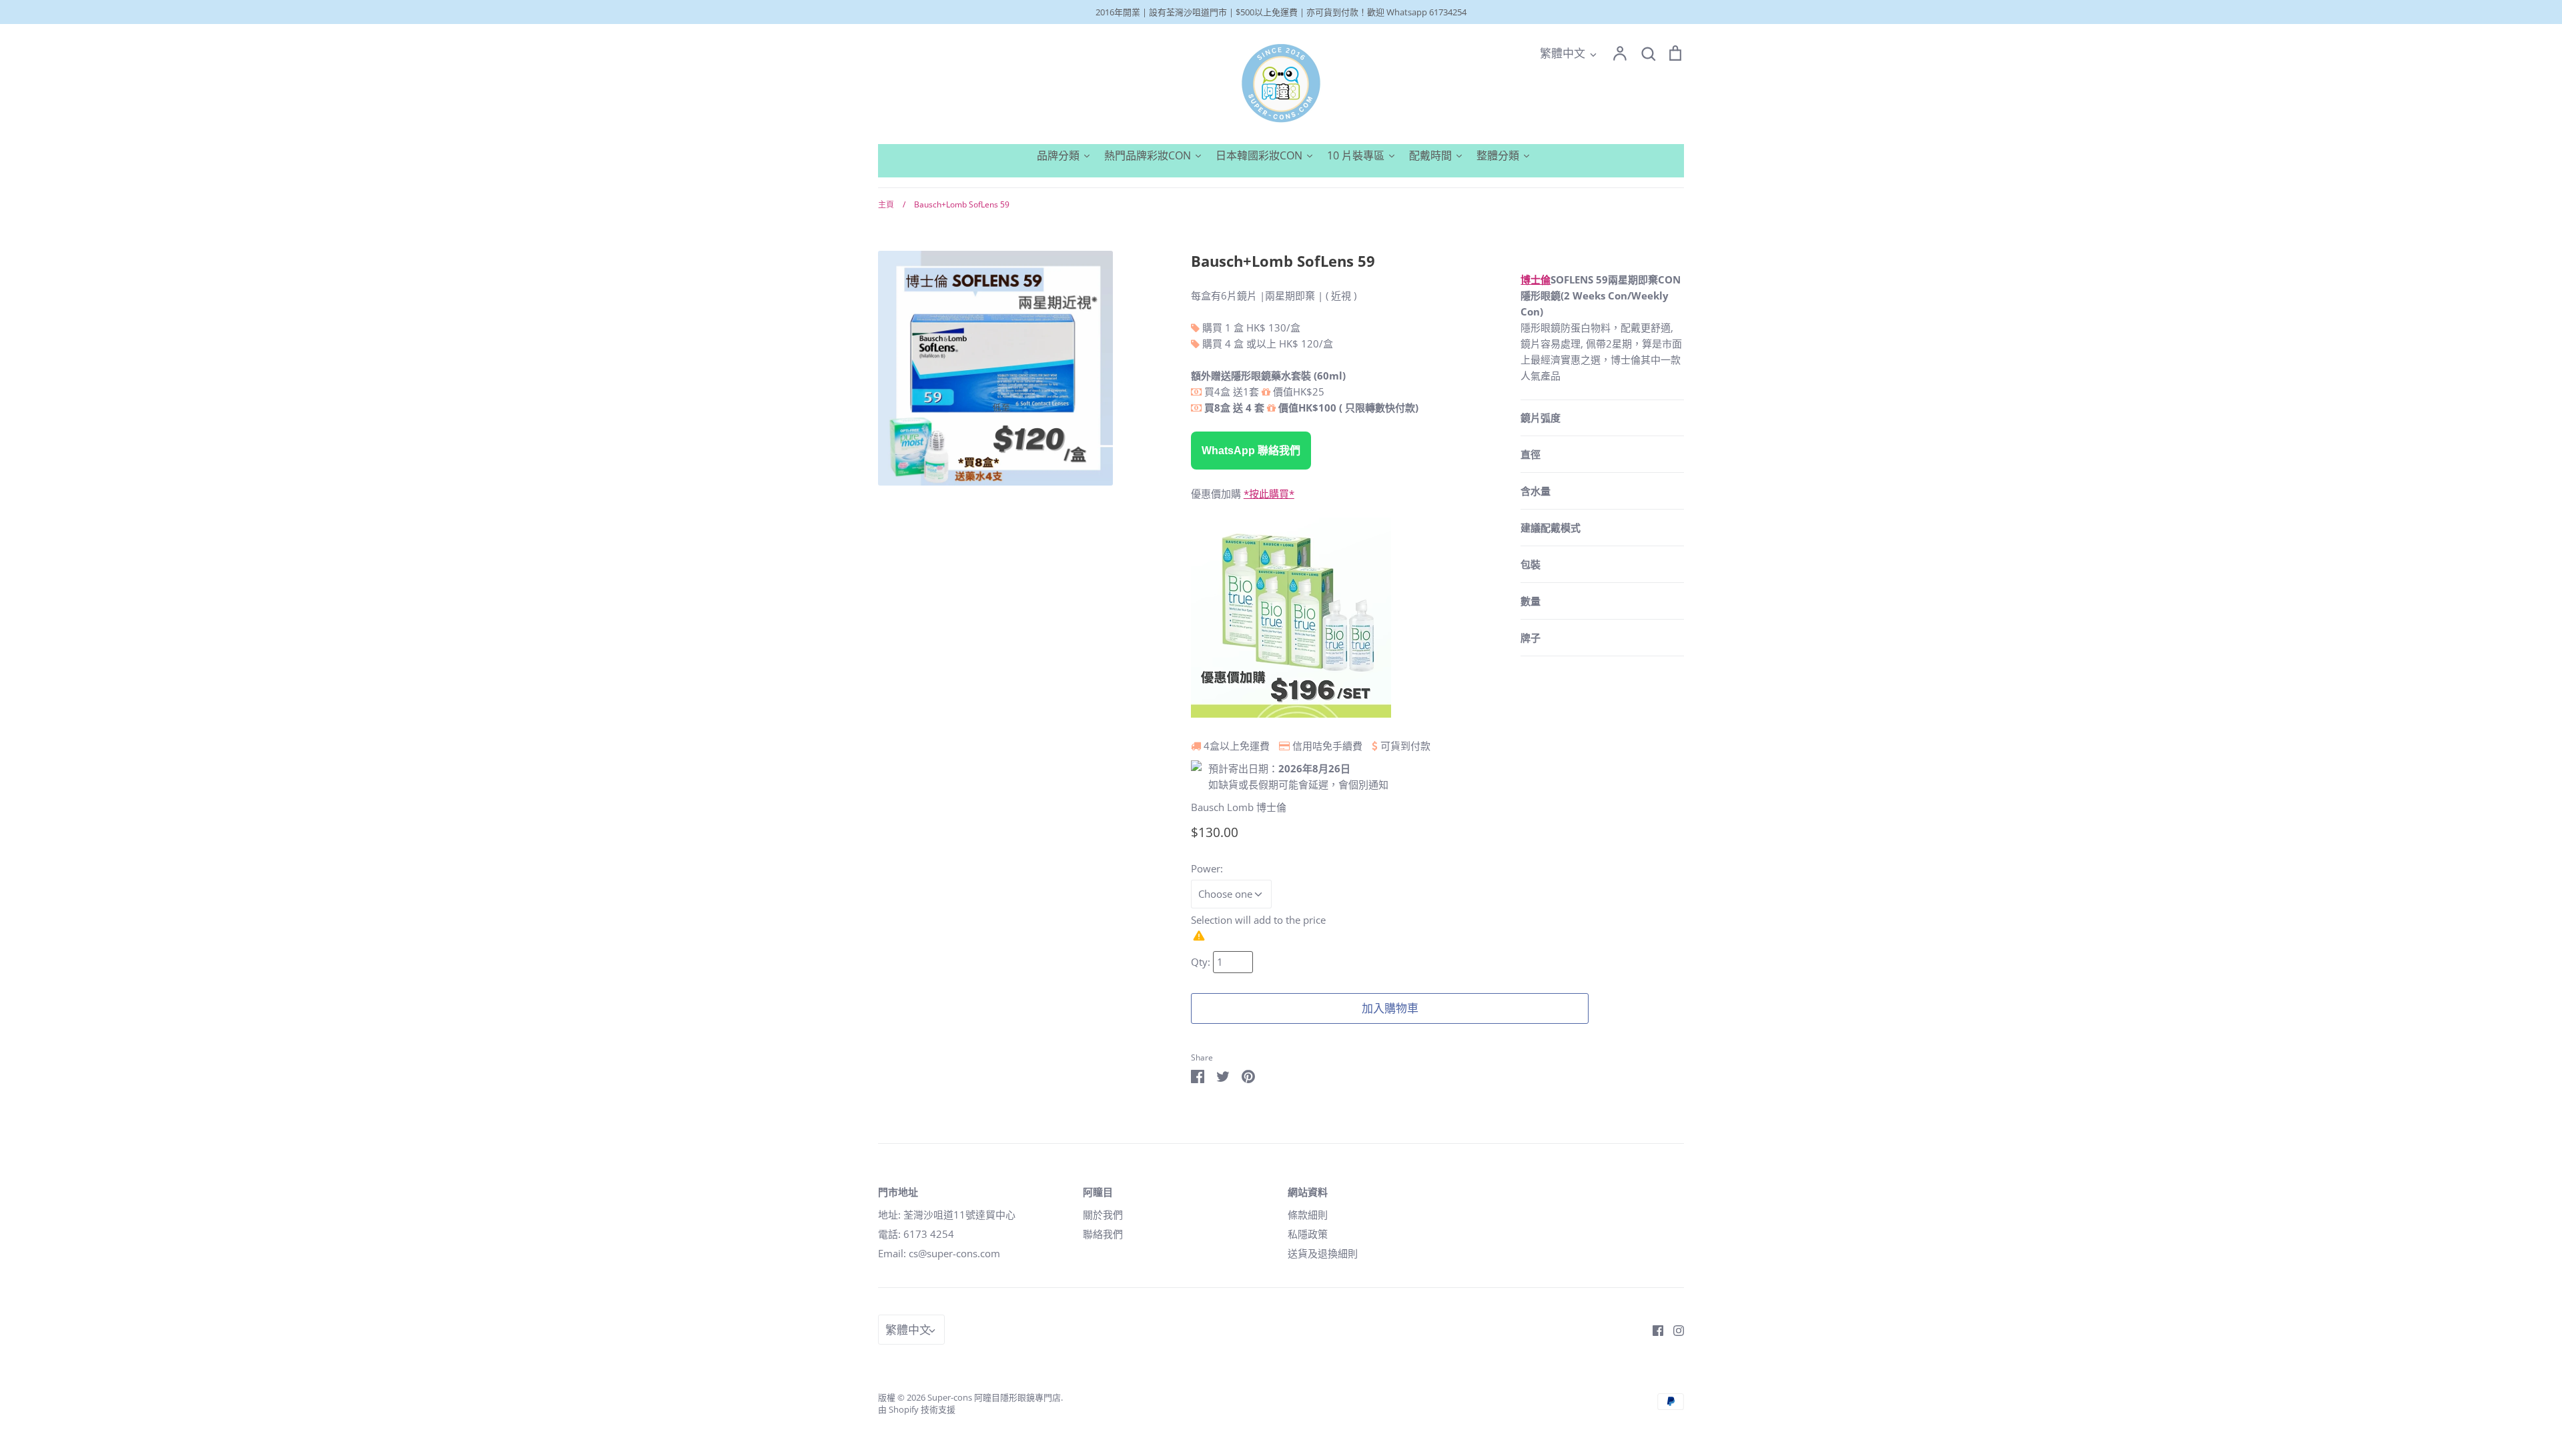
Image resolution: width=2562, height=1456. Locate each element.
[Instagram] (1674, 1329)
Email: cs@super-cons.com (939, 1253)
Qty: (1202, 962)
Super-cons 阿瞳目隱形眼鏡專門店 (994, 1397)
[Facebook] (1653, 1329)
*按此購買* (1269, 494)
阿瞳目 (1098, 1192)
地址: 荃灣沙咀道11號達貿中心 (947, 1215)
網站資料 (1308, 1192)
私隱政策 (1308, 1234)
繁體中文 (1563, 53)
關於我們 (1103, 1215)
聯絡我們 (1103, 1234)
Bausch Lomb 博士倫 (1239, 807)
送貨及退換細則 (1323, 1253)
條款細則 (1308, 1215)
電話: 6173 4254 (916, 1234)
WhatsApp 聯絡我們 (1251, 451)
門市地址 (898, 1192)
